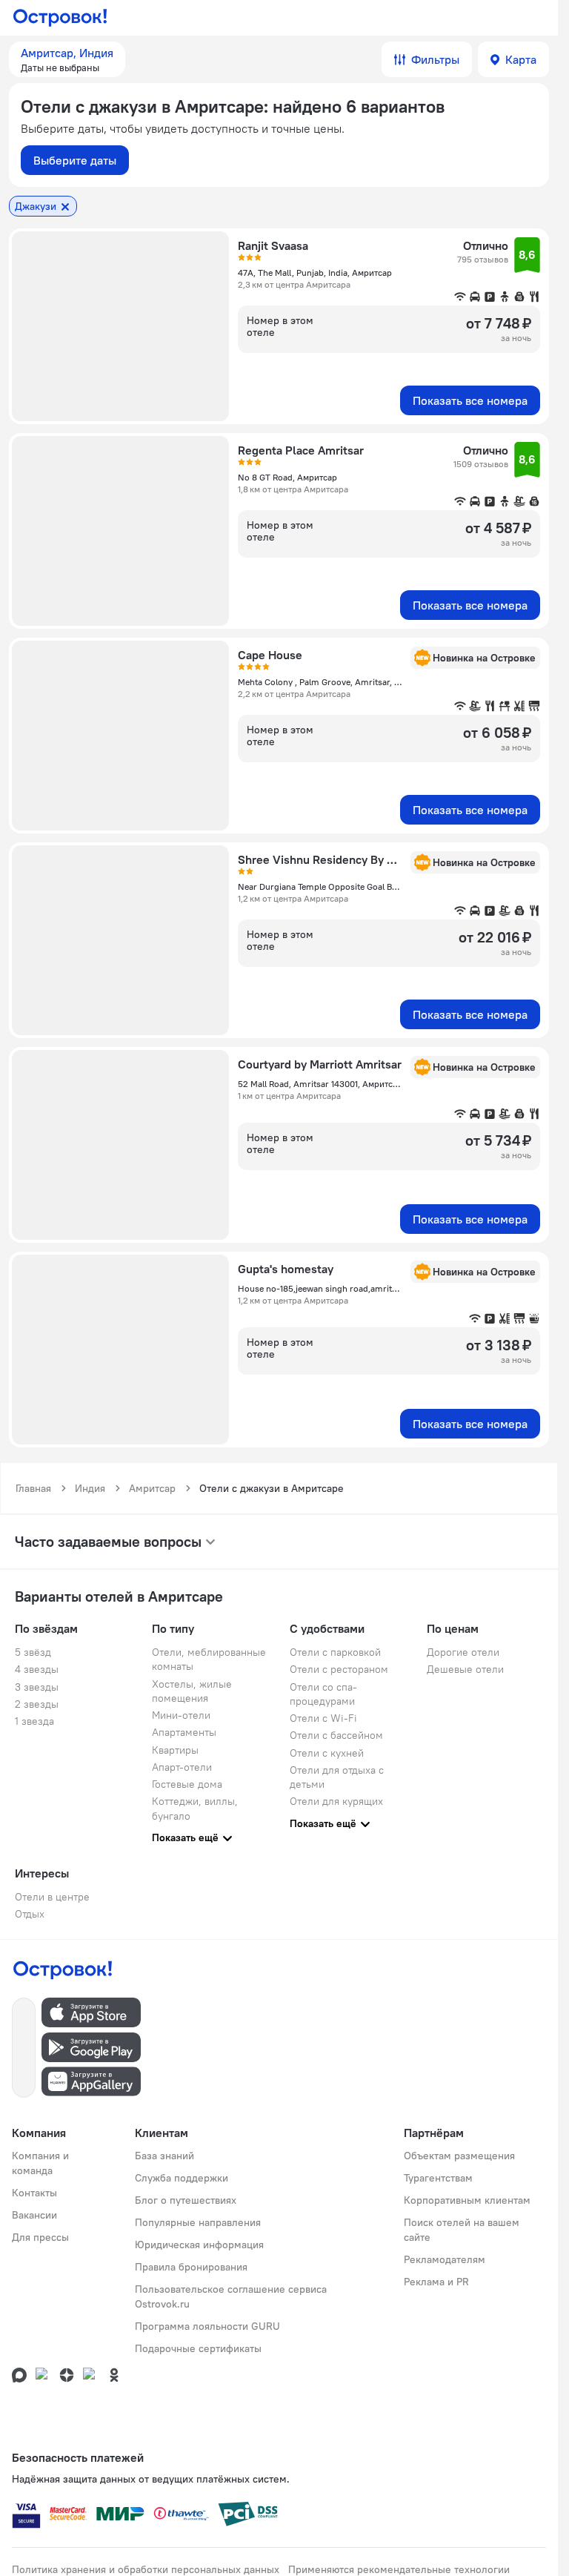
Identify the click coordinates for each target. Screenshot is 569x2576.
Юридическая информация (199, 2245)
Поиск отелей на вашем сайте (462, 2230)
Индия (90, 1488)
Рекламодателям (445, 2259)
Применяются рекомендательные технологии (399, 2569)
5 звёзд (33, 1652)
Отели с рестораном (339, 1669)
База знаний (164, 2156)
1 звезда (34, 1721)
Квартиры (175, 1750)
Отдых (30, 1914)
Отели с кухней (327, 1753)
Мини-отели (181, 1715)
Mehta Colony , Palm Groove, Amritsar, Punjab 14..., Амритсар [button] (320, 682)
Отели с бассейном (336, 1735)
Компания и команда (40, 2163)
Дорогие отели (463, 1652)
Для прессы (40, 2237)
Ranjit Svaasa (273, 245)
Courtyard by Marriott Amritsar (320, 1064)
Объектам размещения (459, 2156)
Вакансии (34, 2215)
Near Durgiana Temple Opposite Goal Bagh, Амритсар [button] (320, 886)
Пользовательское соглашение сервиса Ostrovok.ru (231, 2296)
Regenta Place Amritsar (301, 450)
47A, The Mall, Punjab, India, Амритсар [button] (315, 273)
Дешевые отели (465, 1669)
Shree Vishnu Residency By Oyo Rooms (320, 859)
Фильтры (435, 59)
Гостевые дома (187, 1784)
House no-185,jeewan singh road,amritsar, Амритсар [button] (320, 1288)
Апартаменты (184, 1732)
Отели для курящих (336, 1801)
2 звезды (37, 1704)
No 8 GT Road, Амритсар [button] (287, 477)
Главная (33, 1488)
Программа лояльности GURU (207, 2326)
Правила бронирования (191, 2267)
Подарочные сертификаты (198, 2348)
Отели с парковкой (335, 1652)
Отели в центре (52, 1897)
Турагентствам (438, 2178)
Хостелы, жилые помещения (192, 1691)
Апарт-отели (182, 1767)
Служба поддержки (182, 2178)
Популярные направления (198, 2222)
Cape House (270, 655)
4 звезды (37, 1669)
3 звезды (37, 1687)
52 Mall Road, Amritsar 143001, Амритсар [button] (320, 1084)
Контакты (34, 2193)
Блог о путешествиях (186, 2200)
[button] (67, 59)
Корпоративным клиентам (467, 2200)
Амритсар (152, 1488)
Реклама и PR (436, 2282)
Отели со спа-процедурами (323, 1694)
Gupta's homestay (286, 1269)
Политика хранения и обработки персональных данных (146, 2569)
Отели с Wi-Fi (323, 1718)
